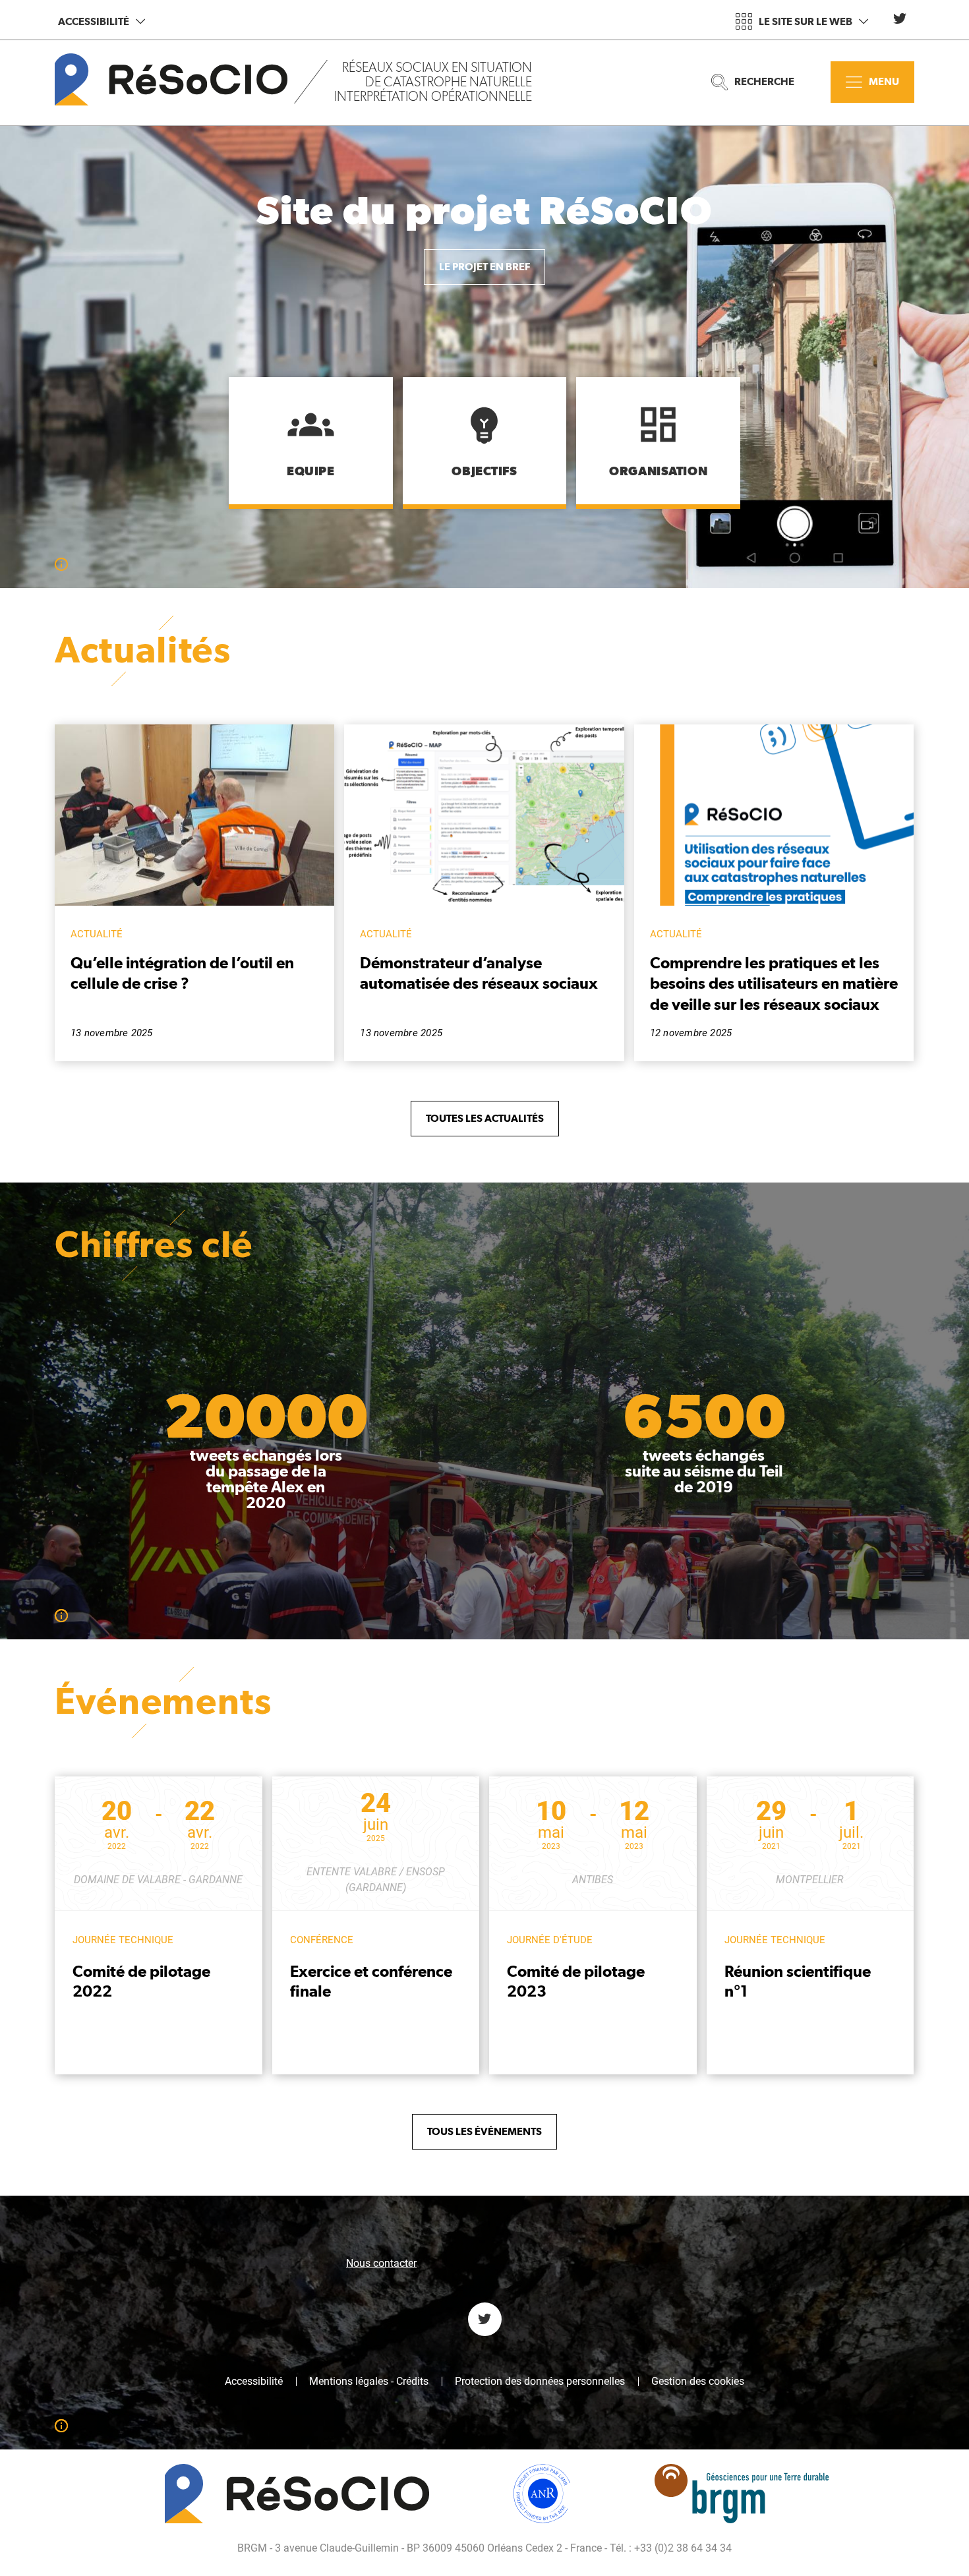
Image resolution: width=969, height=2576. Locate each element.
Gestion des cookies (698, 2382)
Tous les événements (484, 2131)
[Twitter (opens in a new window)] (900, 18)
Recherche (764, 81)
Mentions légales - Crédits (369, 2382)
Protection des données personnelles (540, 2382)
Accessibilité (94, 21)
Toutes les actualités (485, 1118)
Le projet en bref (484, 267)
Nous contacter (381, 2263)
